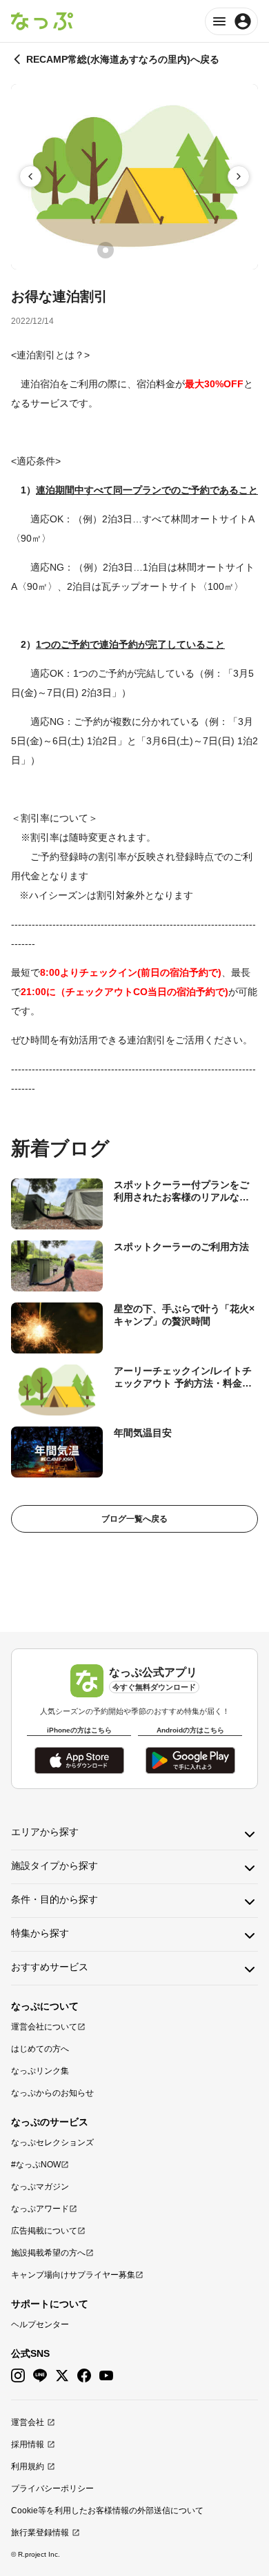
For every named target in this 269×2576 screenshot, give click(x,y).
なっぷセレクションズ (52, 2143)
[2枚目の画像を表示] (125, 250)
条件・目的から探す (54, 1899)
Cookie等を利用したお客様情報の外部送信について (107, 2511)
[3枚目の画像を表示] (144, 250)
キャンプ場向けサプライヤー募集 (73, 2275)
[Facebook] (84, 2376)
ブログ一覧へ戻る (134, 1519)
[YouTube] (106, 2376)
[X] (62, 2376)
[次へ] (239, 176)
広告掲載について (44, 2231)
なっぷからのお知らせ (52, 2093)
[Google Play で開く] (190, 1760)
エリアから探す (45, 1832)
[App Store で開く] (79, 1760)
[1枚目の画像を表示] (106, 250)
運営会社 (28, 2422)
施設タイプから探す (54, 1865)
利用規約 (28, 2466)
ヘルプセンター (40, 2324)
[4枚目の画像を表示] (163, 250)
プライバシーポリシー (52, 2488)
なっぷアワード (40, 2209)
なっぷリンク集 (40, 2071)
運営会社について (44, 2027)
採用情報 (28, 2444)
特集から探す (40, 1933)
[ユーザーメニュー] (231, 21)
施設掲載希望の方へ (48, 2253)
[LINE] (40, 2376)
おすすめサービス (50, 1967)
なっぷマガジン (40, 2187)
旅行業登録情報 (40, 2533)
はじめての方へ (40, 2049)
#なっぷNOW (36, 2165)
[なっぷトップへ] (42, 21)
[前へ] (30, 176)
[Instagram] (18, 2376)
